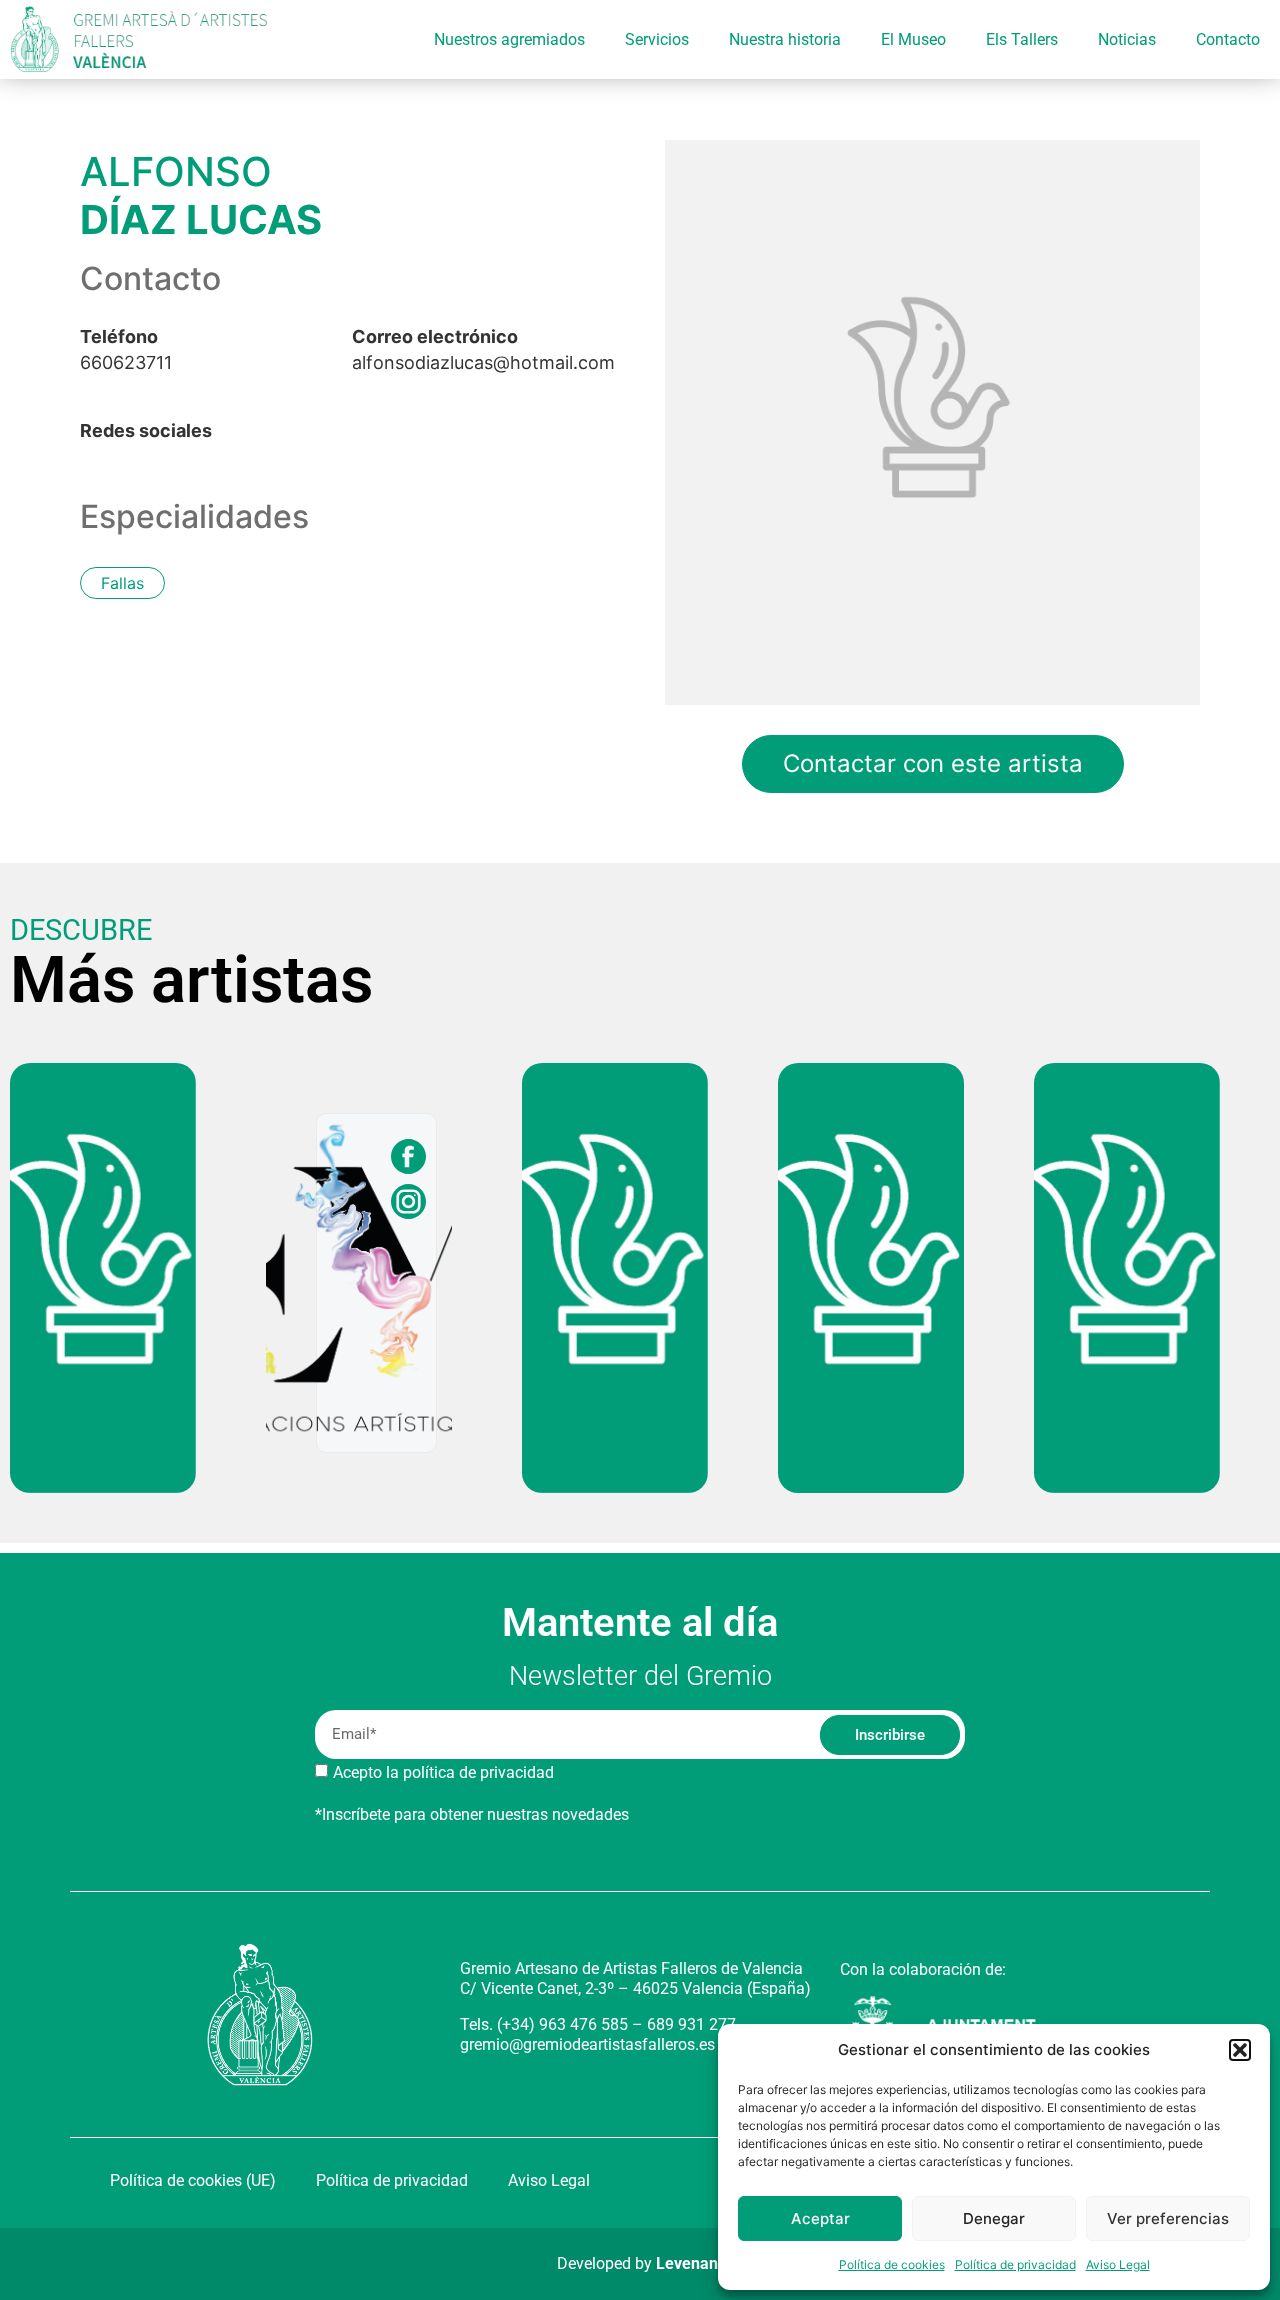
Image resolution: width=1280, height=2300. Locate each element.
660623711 (126, 350)
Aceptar (820, 2218)
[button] (1240, 2050)
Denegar (994, 2218)
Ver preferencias (1168, 2218)
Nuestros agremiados (509, 39)
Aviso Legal (1118, 2264)
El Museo (913, 39)
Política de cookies (892, 2264)
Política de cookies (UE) (193, 2180)
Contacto (1228, 39)
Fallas (122, 583)
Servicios (657, 39)
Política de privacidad (1015, 2264)
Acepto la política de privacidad (443, 1772)
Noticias (1127, 39)
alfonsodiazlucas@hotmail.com (483, 350)
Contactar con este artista (933, 763)
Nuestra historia (785, 39)
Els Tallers (1022, 39)
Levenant (689, 2263)
